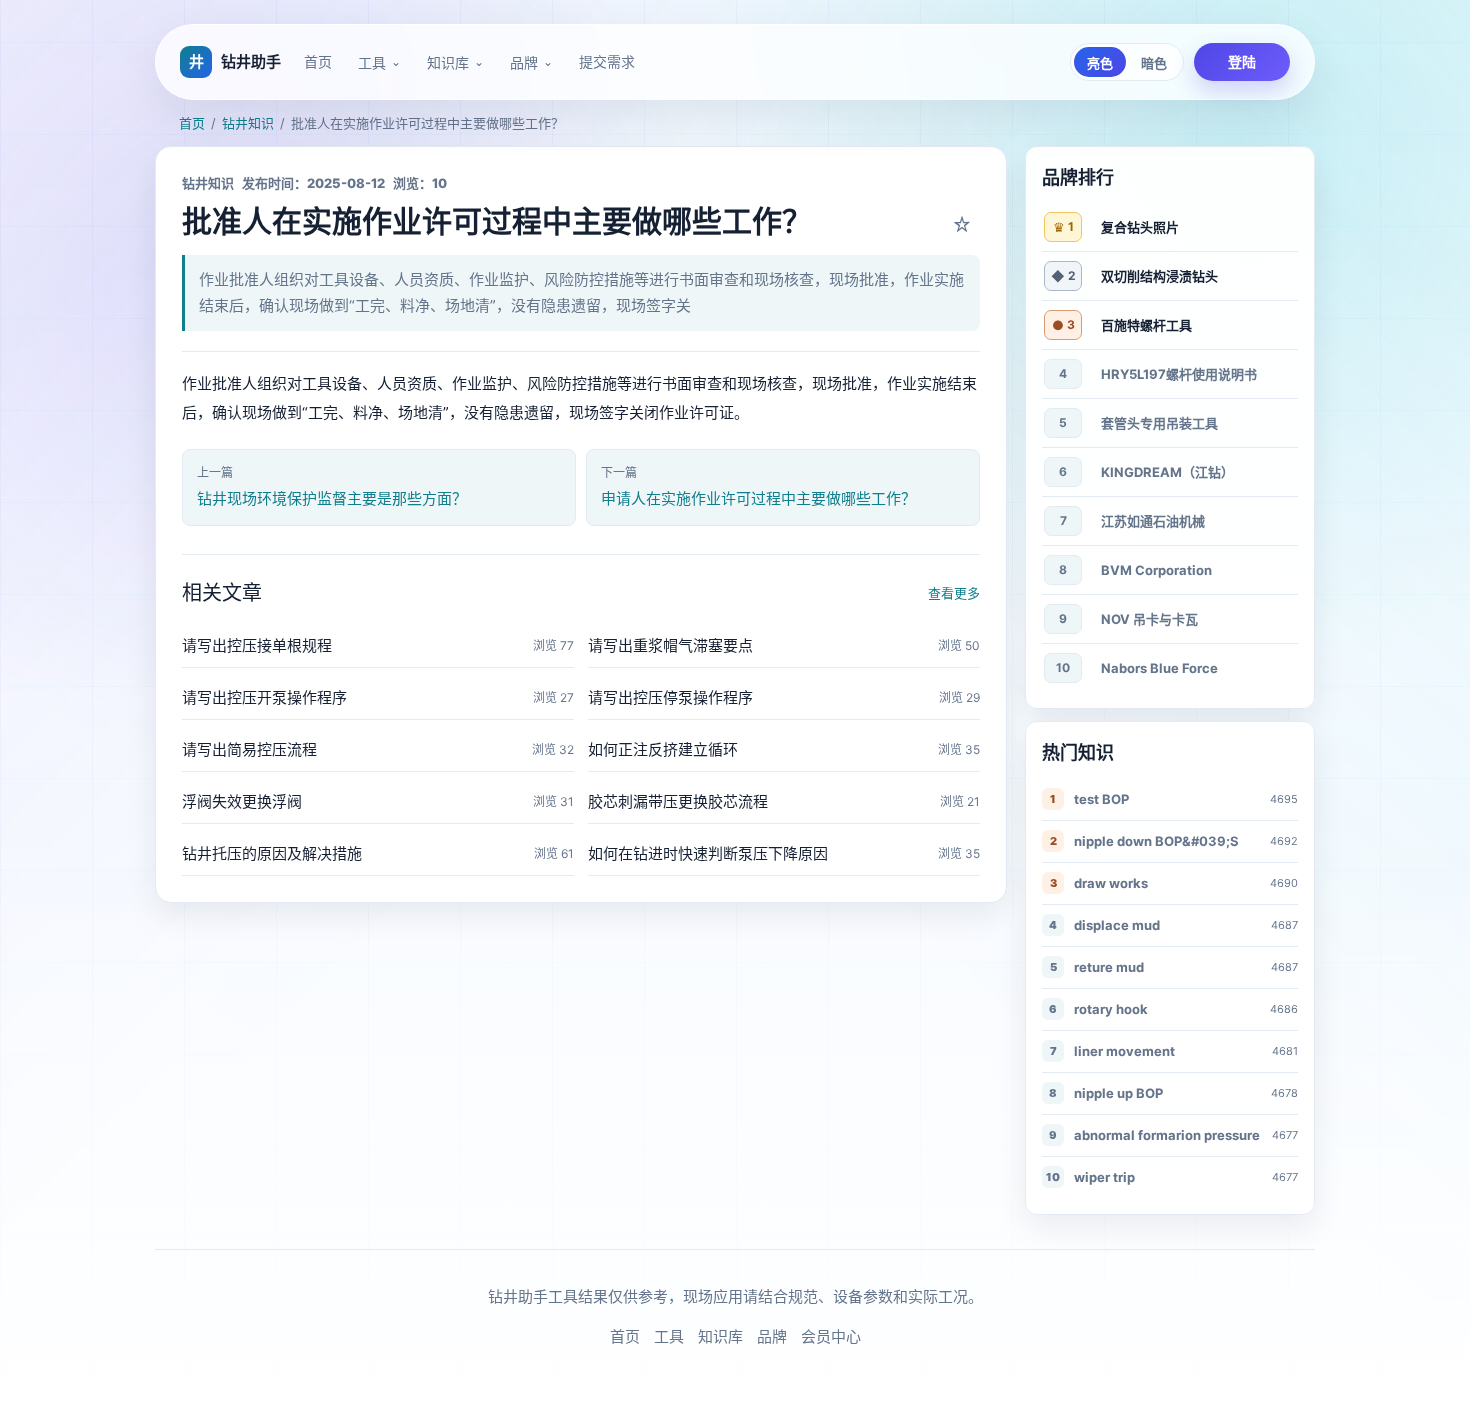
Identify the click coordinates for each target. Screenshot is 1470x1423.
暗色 (1154, 63)
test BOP (1101, 799)
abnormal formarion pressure (1167, 1135)
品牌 (524, 63)
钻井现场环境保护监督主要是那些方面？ (332, 498)
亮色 (1100, 63)
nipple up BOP (1118, 1093)
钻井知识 (248, 123)
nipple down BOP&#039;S (1156, 841)
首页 (318, 61)
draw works (1111, 883)
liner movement (1124, 1051)
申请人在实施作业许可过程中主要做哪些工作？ (758, 498)
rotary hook (1111, 1009)
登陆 (1242, 61)
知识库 (448, 63)
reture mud (1109, 967)
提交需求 (607, 61)
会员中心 (831, 1336)
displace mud (1117, 925)
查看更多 (954, 593)
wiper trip (1104, 1177)
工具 (372, 63)
